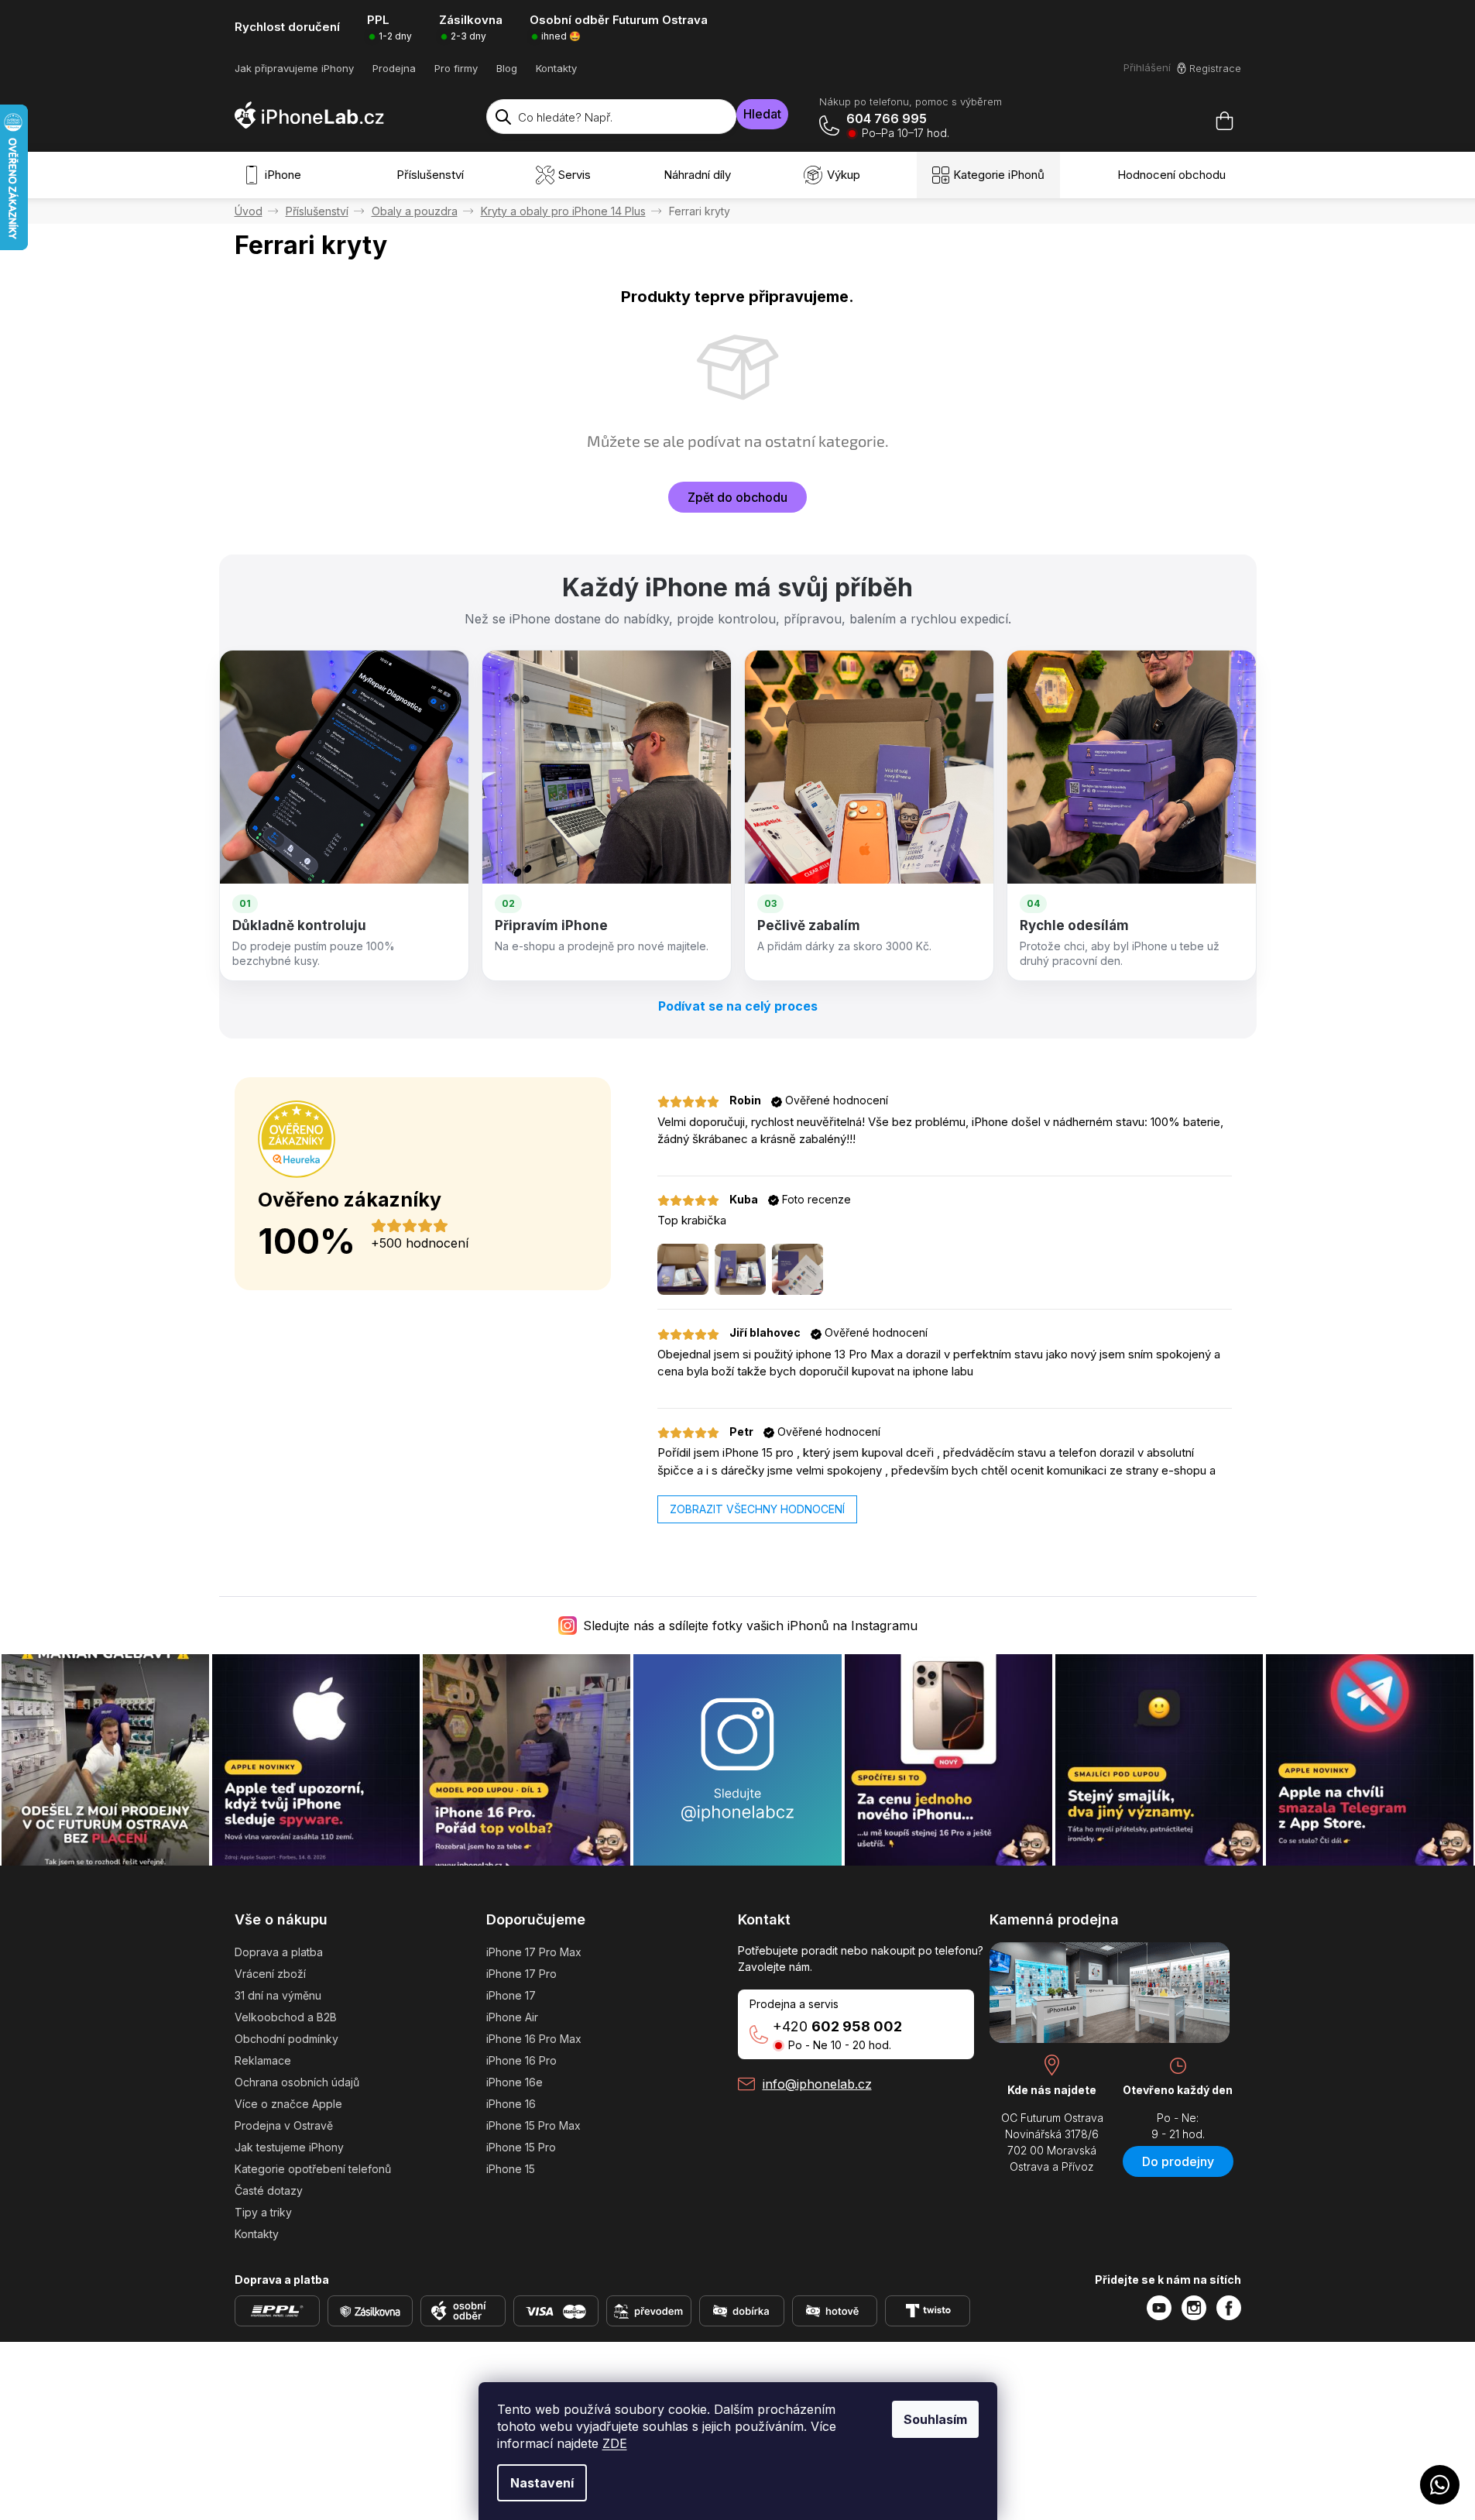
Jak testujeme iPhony (289, 2147)
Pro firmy (456, 68)
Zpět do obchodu (737, 497)
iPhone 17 (511, 1995)
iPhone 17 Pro (521, 1974)
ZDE (615, 2443)
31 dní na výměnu (278, 1995)
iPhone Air (512, 2017)
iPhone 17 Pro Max (534, 1952)
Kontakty (556, 68)
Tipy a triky (263, 2212)
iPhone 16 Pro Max (534, 2039)
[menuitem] (276, 175)
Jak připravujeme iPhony (294, 68)
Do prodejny (1178, 2161)
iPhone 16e (515, 2082)
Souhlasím (935, 2419)
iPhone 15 (511, 2169)
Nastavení (542, 2483)
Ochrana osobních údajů (297, 2082)
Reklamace (263, 2060)
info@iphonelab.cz (817, 2084)
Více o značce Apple (288, 2104)
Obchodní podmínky (286, 2039)
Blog (507, 68)
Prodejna (394, 68)
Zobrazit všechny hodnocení (757, 1509)
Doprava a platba (279, 1952)
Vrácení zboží (270, 1974)
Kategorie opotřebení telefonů (313, 2169)
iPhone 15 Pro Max (533, 2125)
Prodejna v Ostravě (284, 2125)
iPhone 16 (511, 2104)
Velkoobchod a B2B (286, 2017)
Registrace (1215, 68)
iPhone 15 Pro (521, 2147)
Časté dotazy (269, 2190)
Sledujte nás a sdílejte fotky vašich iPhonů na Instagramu (750, 1626)
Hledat (762, 114)
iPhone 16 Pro (521, 2060)
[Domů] (249, 211)
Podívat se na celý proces (738, 1006)
